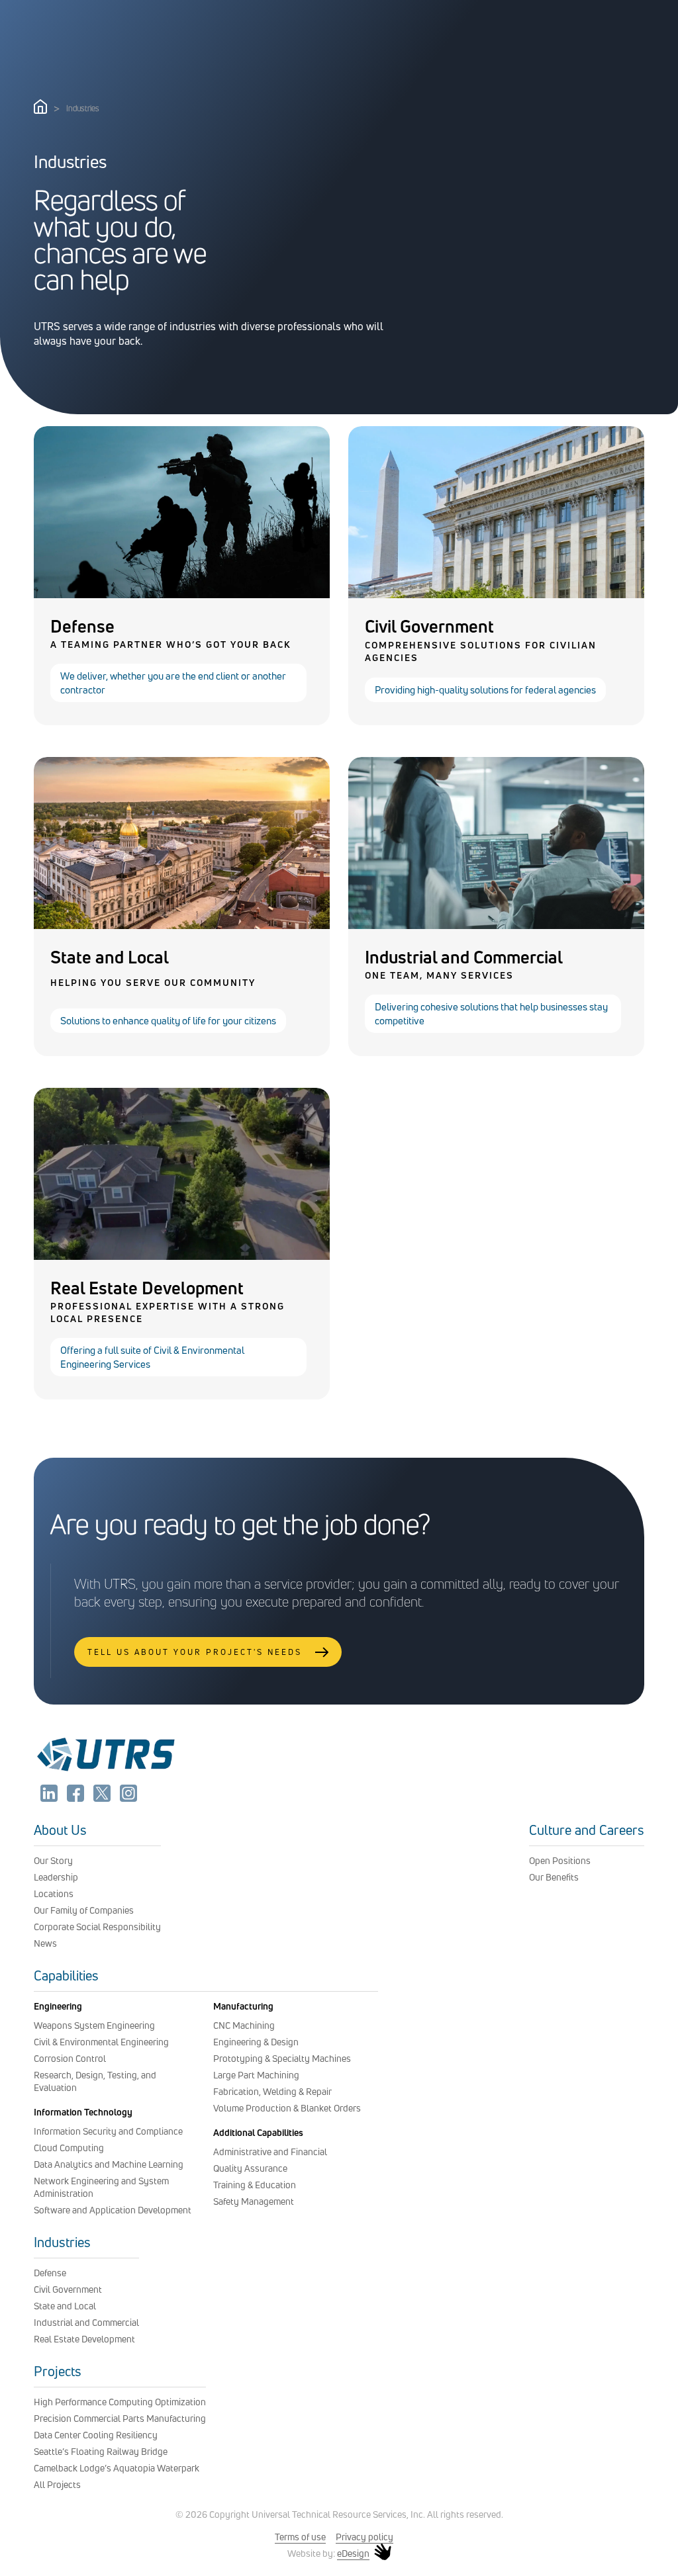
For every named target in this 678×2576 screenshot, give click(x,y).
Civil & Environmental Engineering (101, 2042)
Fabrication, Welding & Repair (272, 2091)
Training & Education (255, 2185)
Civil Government (68, 2289)
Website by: (328, 2554)
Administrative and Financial (270, 2152)
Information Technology (83, 2112)
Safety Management (254, 2201)
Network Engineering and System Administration (101, 2187)
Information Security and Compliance (108, 2131)
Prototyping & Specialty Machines (282, 2058)
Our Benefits (554, 1877)
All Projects (57, 2484)
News (45, 1943)
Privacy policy (364, 2537)
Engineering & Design (256, 2042)
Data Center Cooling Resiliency (96, 2435)
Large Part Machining (256, 2075)
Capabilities (66, 1976)
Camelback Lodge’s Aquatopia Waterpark (117, 2468)
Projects (58, 2371)
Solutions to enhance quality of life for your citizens (168, 1021)
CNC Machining (244, 2025)
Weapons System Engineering (94, 2025)
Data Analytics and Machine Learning (109, 2164)
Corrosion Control (70, 2058)
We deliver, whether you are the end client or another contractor (173, 683)
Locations (54, 1893)
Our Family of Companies (84, 1910)
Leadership (56, 1877)
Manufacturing (243, 2006)
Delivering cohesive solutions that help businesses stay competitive (491, 1014)
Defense (50, 2273)
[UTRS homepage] (105, 1771)
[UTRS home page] (40, 110)
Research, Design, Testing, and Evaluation (95, 2081)
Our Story (53, 1860)
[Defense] (182, 594)
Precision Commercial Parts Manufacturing (120, 2418)
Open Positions (560, 1860)
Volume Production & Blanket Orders (287, 2108)
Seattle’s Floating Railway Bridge (101, 2451)
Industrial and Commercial (86, 2322)
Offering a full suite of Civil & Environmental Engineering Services (152, 1357)
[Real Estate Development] (182, 1256)
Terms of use (300, 2537)
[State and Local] (182, 925)
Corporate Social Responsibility (97, 1927)
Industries (62, 2242)
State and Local (65, 2306)
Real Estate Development (84, 2339)
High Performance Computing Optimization (120, 2402)
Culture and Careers (587, 1830)
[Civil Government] (496, 594)
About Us (60, 1830)
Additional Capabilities (258, 2132)
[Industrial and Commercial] (496, 925)
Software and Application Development (113, 2210)
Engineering (58, 2006)
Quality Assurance (250, 2168)
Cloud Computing (69, 2148)
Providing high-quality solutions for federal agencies (485, 690)
